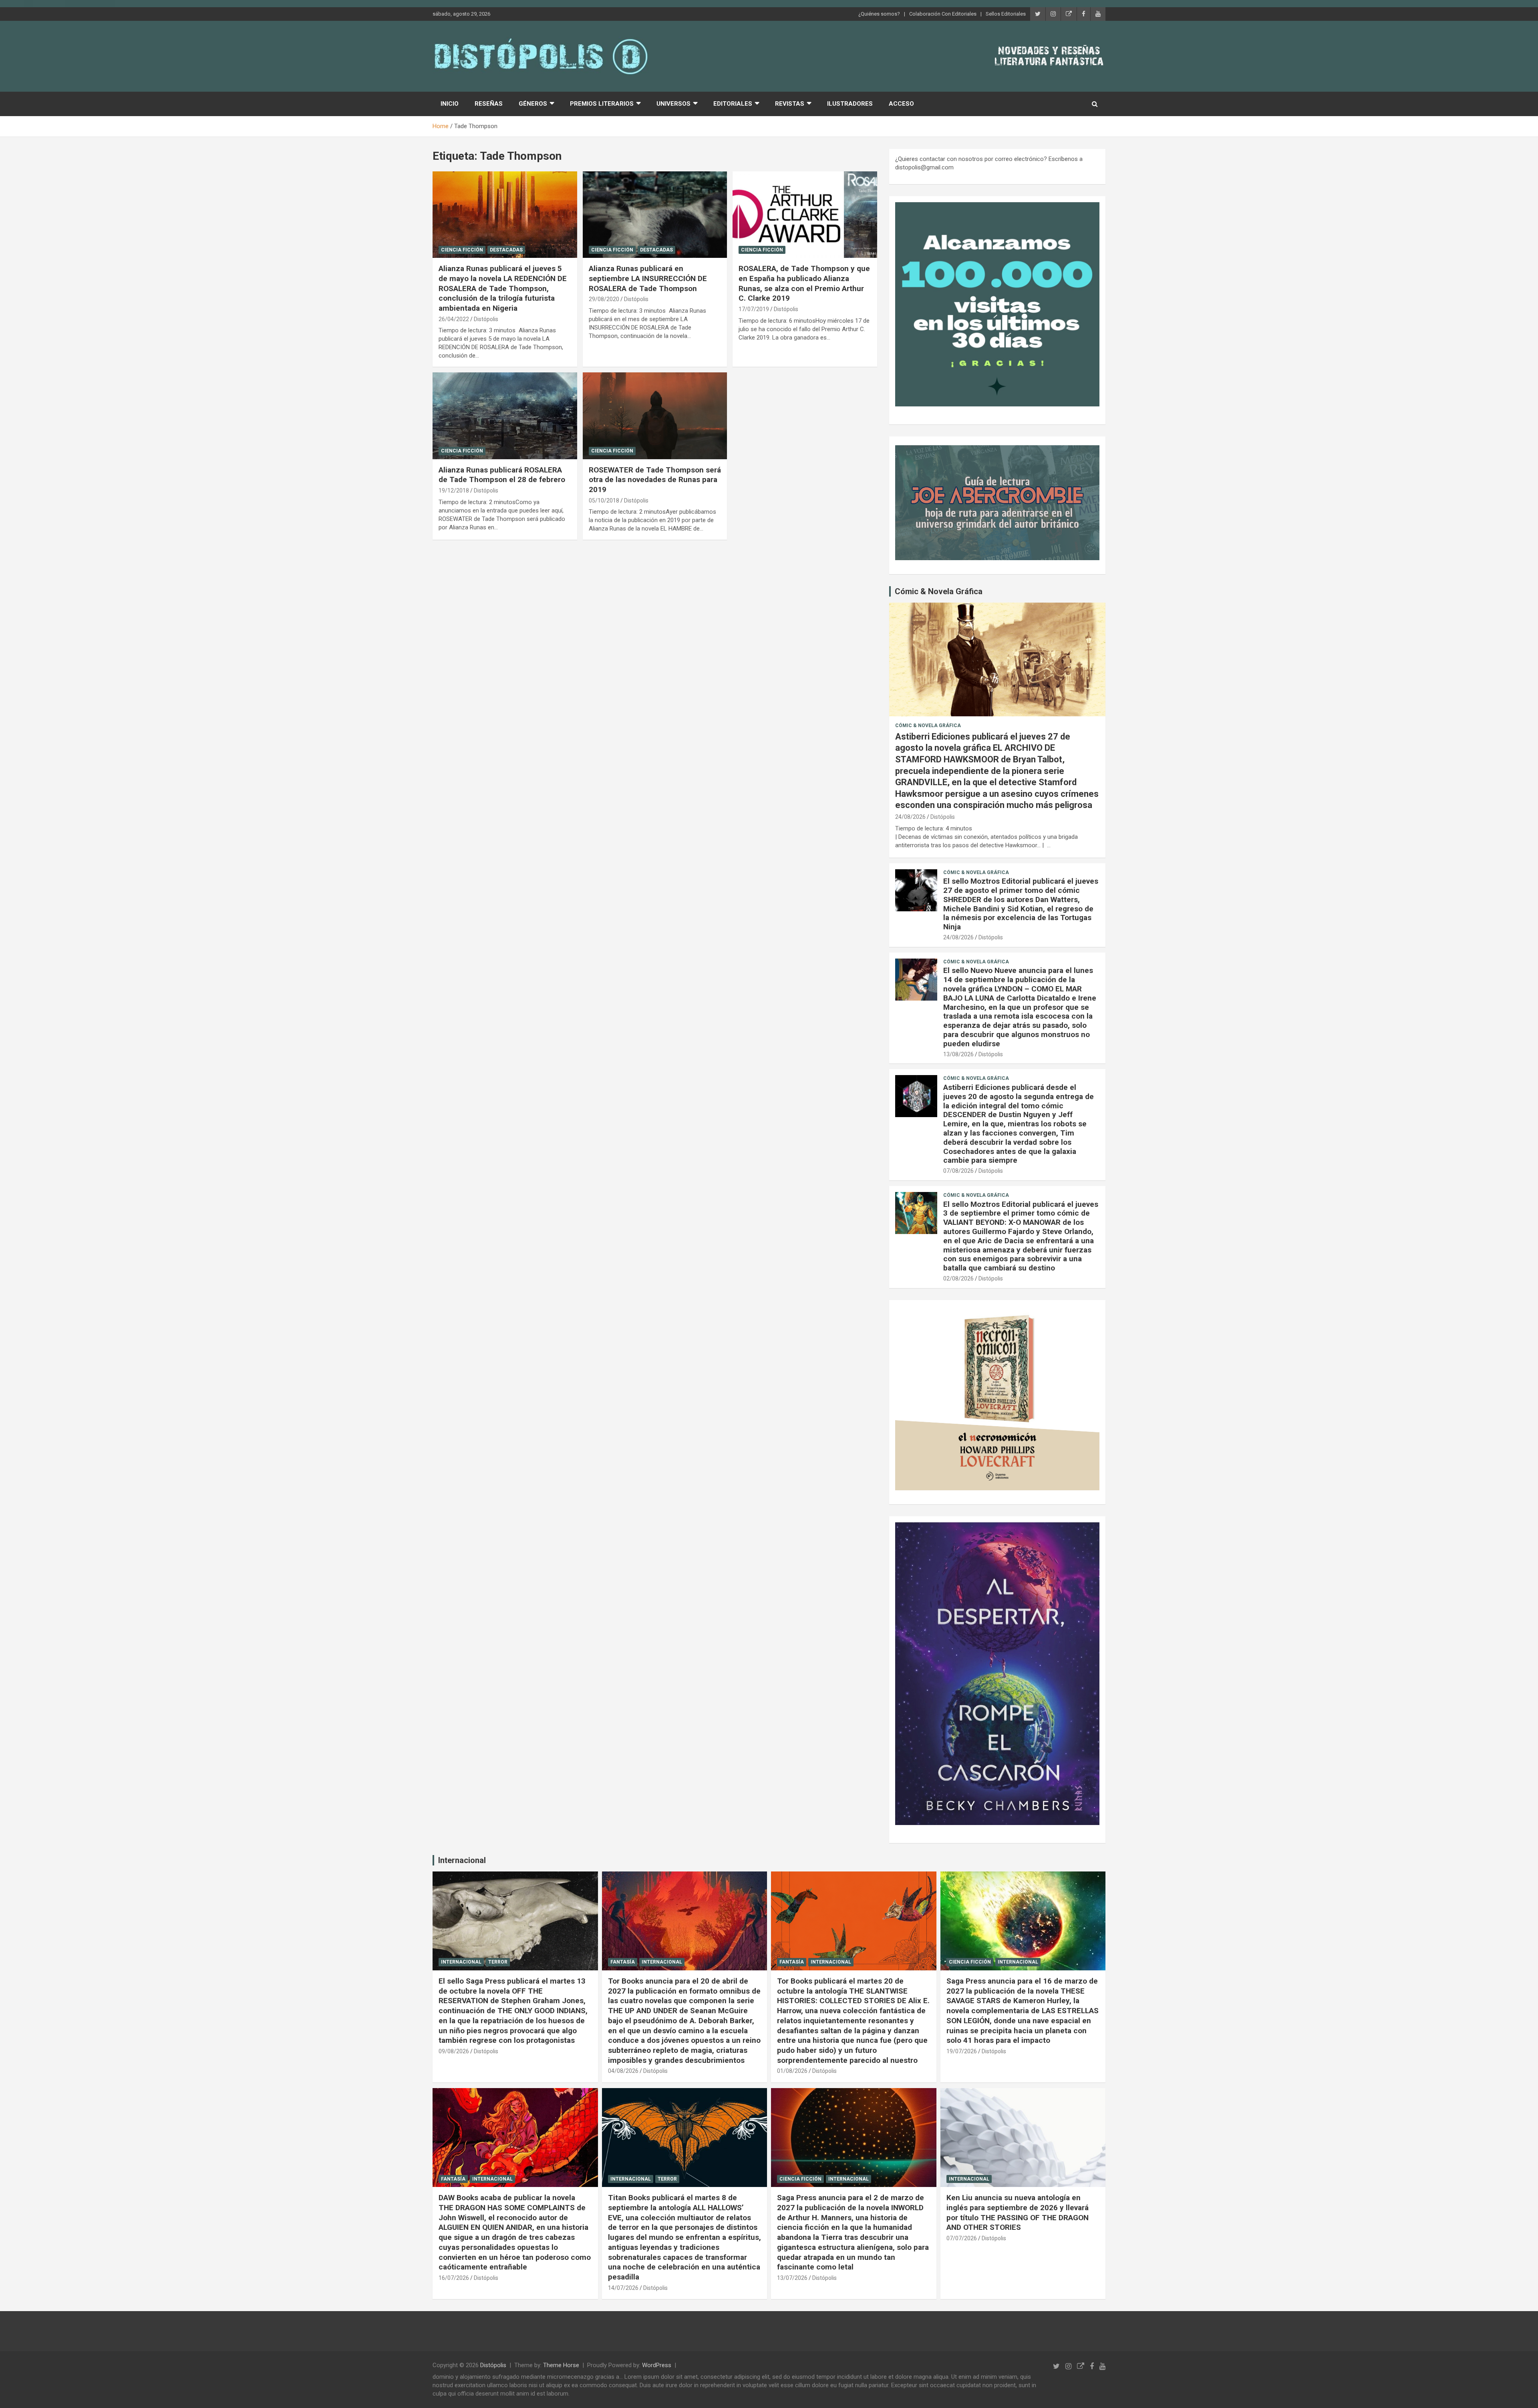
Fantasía (623, 1962)
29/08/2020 (604, 299)
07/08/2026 (958, 1171)
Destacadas (506, 250)
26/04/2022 (454, 319)
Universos (673, 104)
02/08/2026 (958, 1278)
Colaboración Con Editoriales (943, 14)
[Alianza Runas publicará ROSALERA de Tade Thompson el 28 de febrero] (505, 416)
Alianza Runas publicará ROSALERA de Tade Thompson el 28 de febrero (502, 475)
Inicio (450, 104)
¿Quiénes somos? (879, 14)
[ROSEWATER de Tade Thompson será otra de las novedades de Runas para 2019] (655, 416)
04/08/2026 (623, 2071)
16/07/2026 (454, 2278)
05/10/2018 (604, 500)
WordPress (657, 2365)
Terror (498, 1962)
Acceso (901, 104)
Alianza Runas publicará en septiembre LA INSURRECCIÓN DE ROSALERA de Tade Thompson (648, 278)
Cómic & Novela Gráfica (939, 591)
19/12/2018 (454, 490)
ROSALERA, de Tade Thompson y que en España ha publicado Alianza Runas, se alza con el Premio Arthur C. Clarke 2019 (804, 283)
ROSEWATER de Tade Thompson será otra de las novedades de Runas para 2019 (655, 480)
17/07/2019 (754, 309)
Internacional (462, 1860)
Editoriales (733, 104)
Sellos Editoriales (1006, 14)
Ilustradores (850, 104)
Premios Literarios (602, 104)
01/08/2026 (792, 2071)
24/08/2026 (910, 817)
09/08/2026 (454, 2051)
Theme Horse (561, 2365)
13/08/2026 (958, 1054)
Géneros (533, 104)
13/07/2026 (792, 2278)
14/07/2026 (623, 2288)
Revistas (790, 104)
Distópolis (486, 319)
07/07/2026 (962, 2238)
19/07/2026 (962, 2051)
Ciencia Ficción (462, 250)
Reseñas (489, 104)
